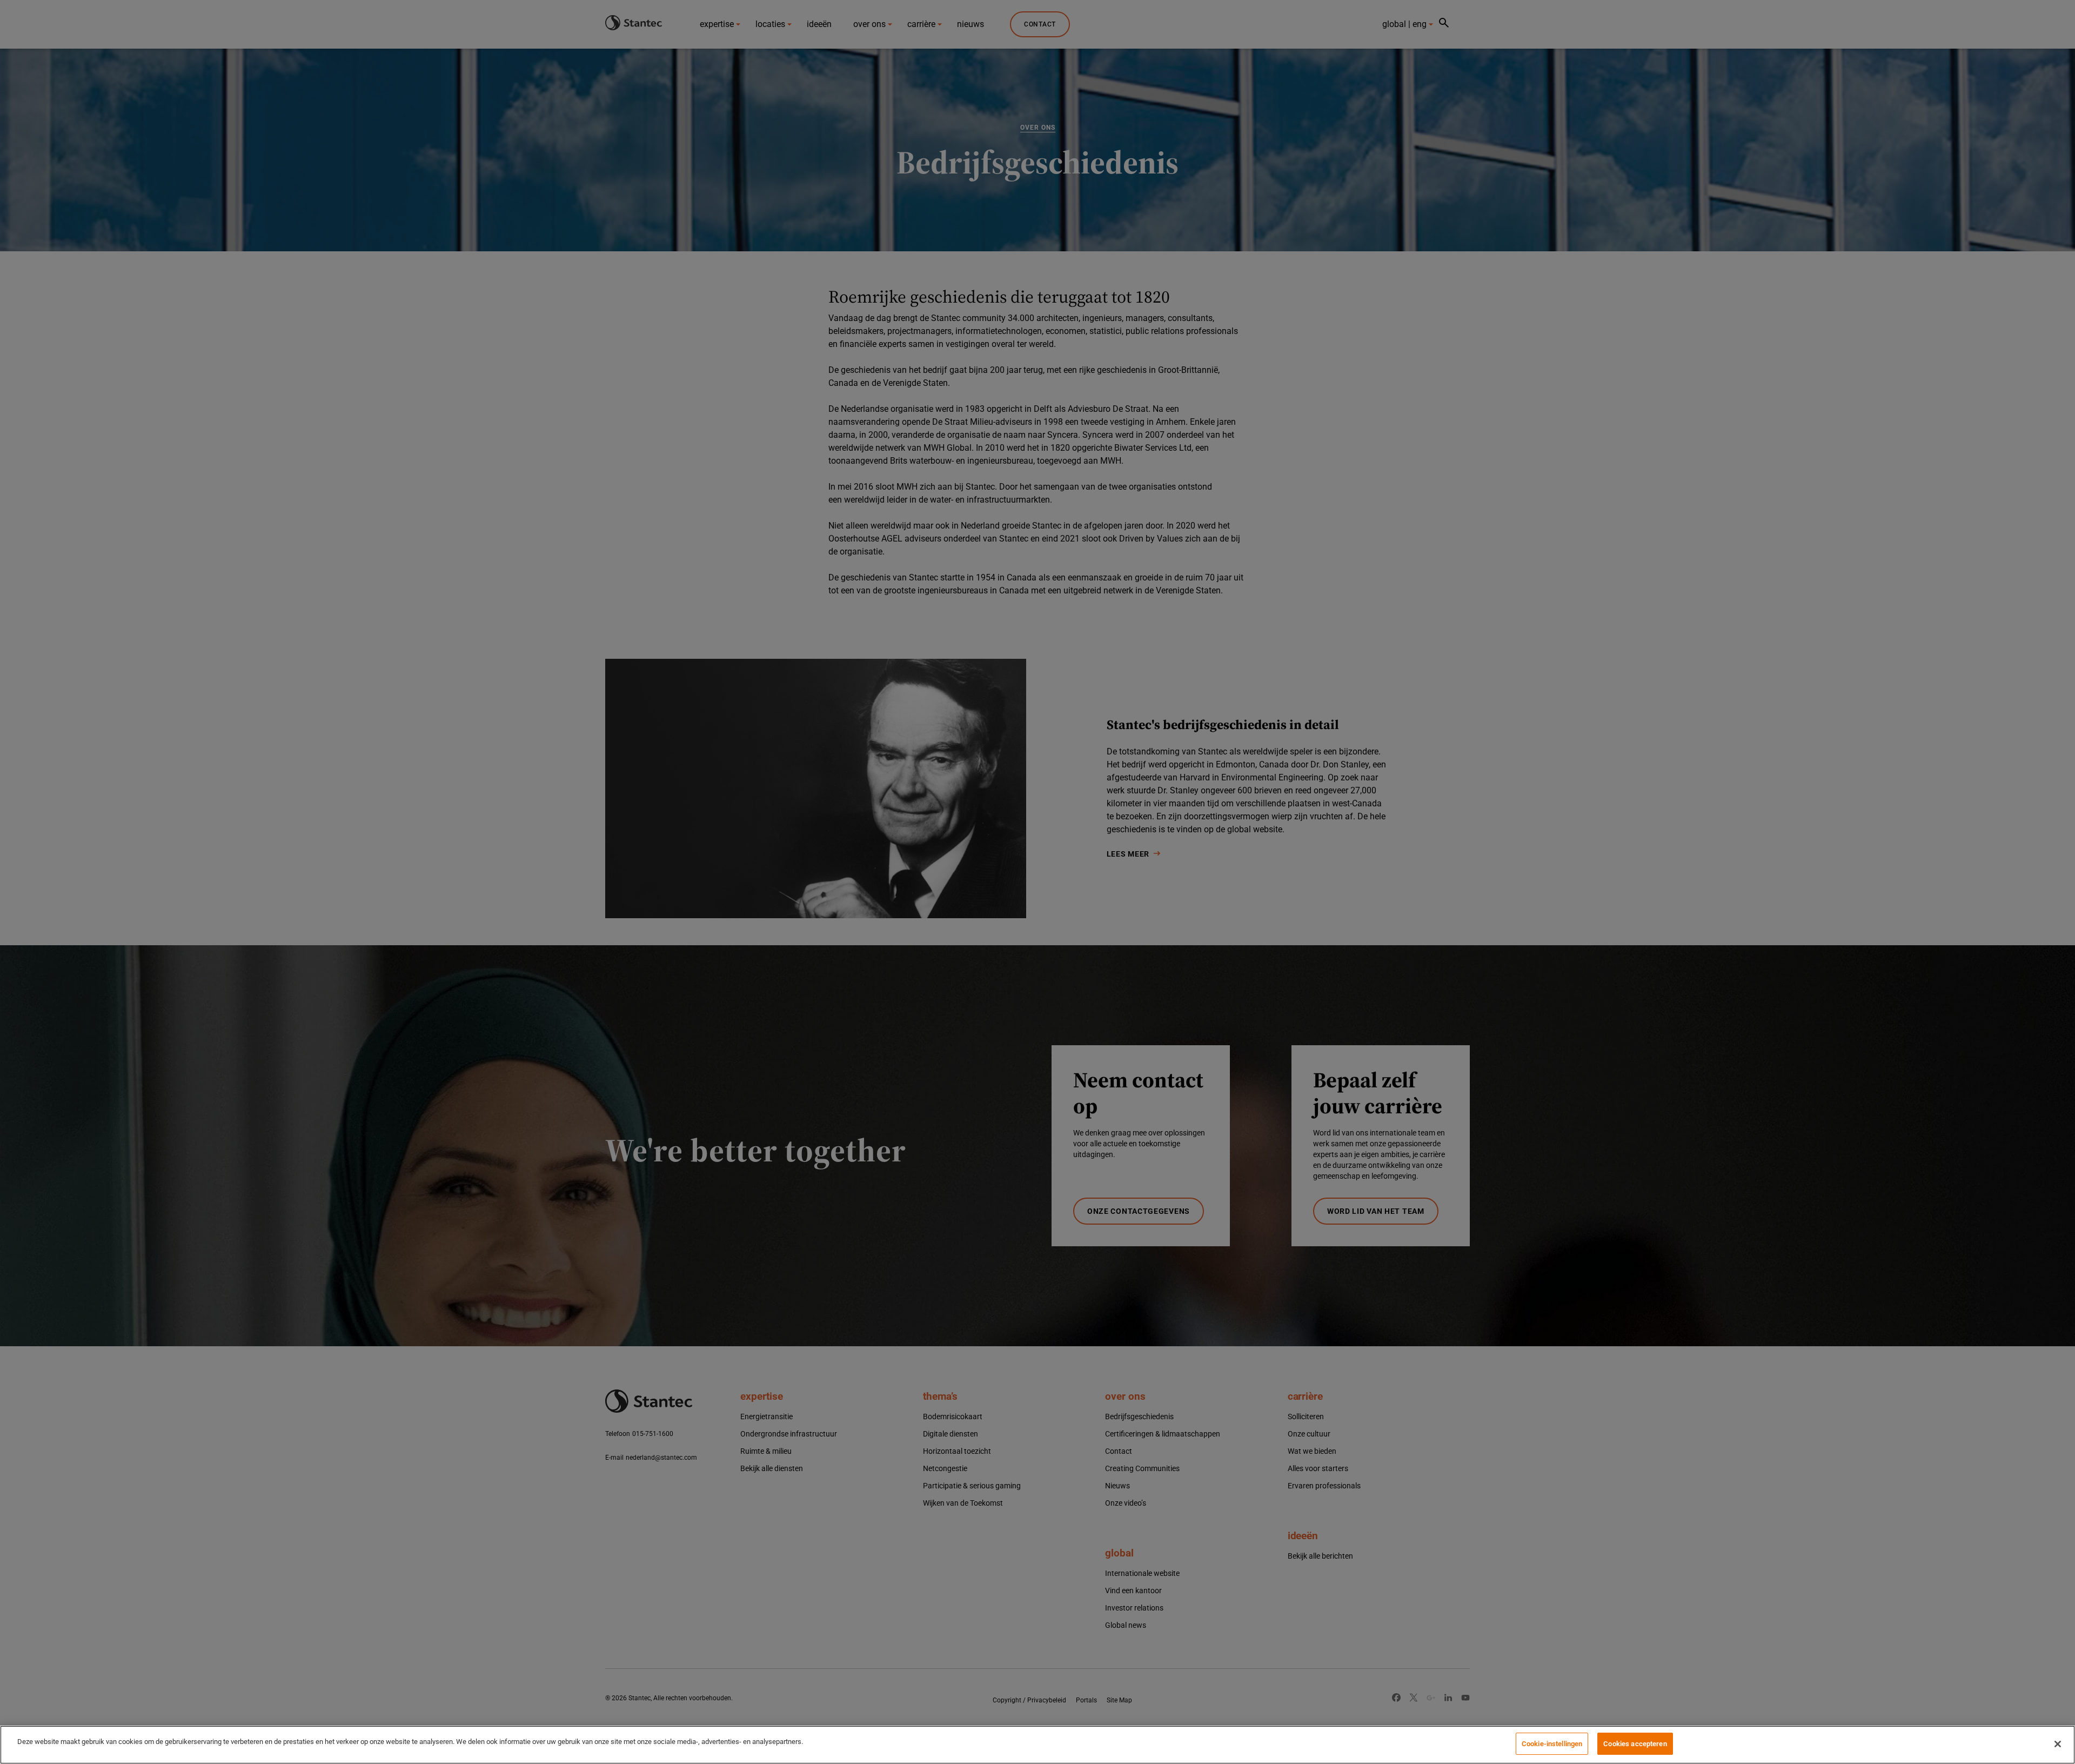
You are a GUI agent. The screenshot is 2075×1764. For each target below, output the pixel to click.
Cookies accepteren (1635, 1744)
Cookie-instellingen (1552, 1744)
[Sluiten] (2058, 1744)
